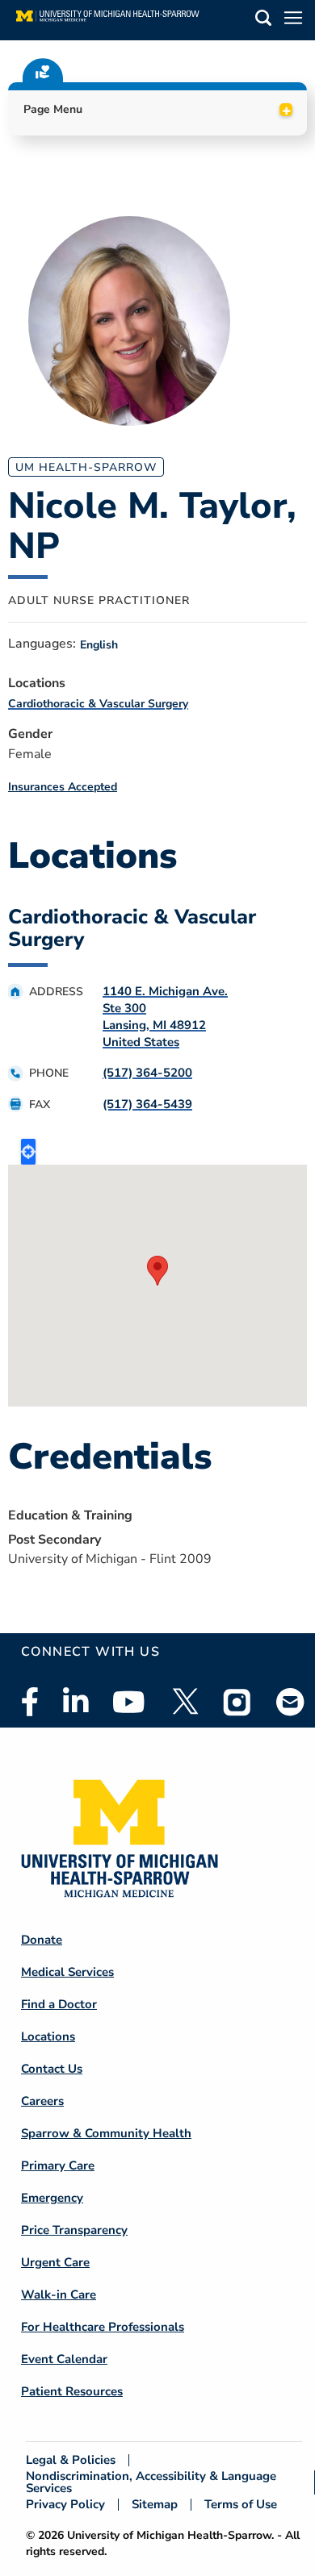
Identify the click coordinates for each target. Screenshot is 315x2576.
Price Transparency (74, 2230)
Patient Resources (72, 2391)
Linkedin (76, 1702)
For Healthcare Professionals (103, 2327)
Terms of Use (241, 2505)
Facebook (30, 1702)
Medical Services (67, 1972)
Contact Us (52, 2069)
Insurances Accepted (63, 787)
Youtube (129, 1702)
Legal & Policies (71, 2460)
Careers (42, 2101)
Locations (48, 2036)
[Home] (108, 20)
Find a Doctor (59, 2004)
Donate (42, 1940)
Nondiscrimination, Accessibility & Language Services (151, 2482)
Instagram (237, 1702)
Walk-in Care (59, 2295)
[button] (263, 21)
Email (291, 1701)
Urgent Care (55, 2262)
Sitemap (155, 2505)
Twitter (184, 1702)
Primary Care (58, 2165)
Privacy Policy (65, 2505)
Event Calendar (64, 2359)
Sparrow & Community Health (106, 2133)
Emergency (52, 2198)
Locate (28, 1152)
